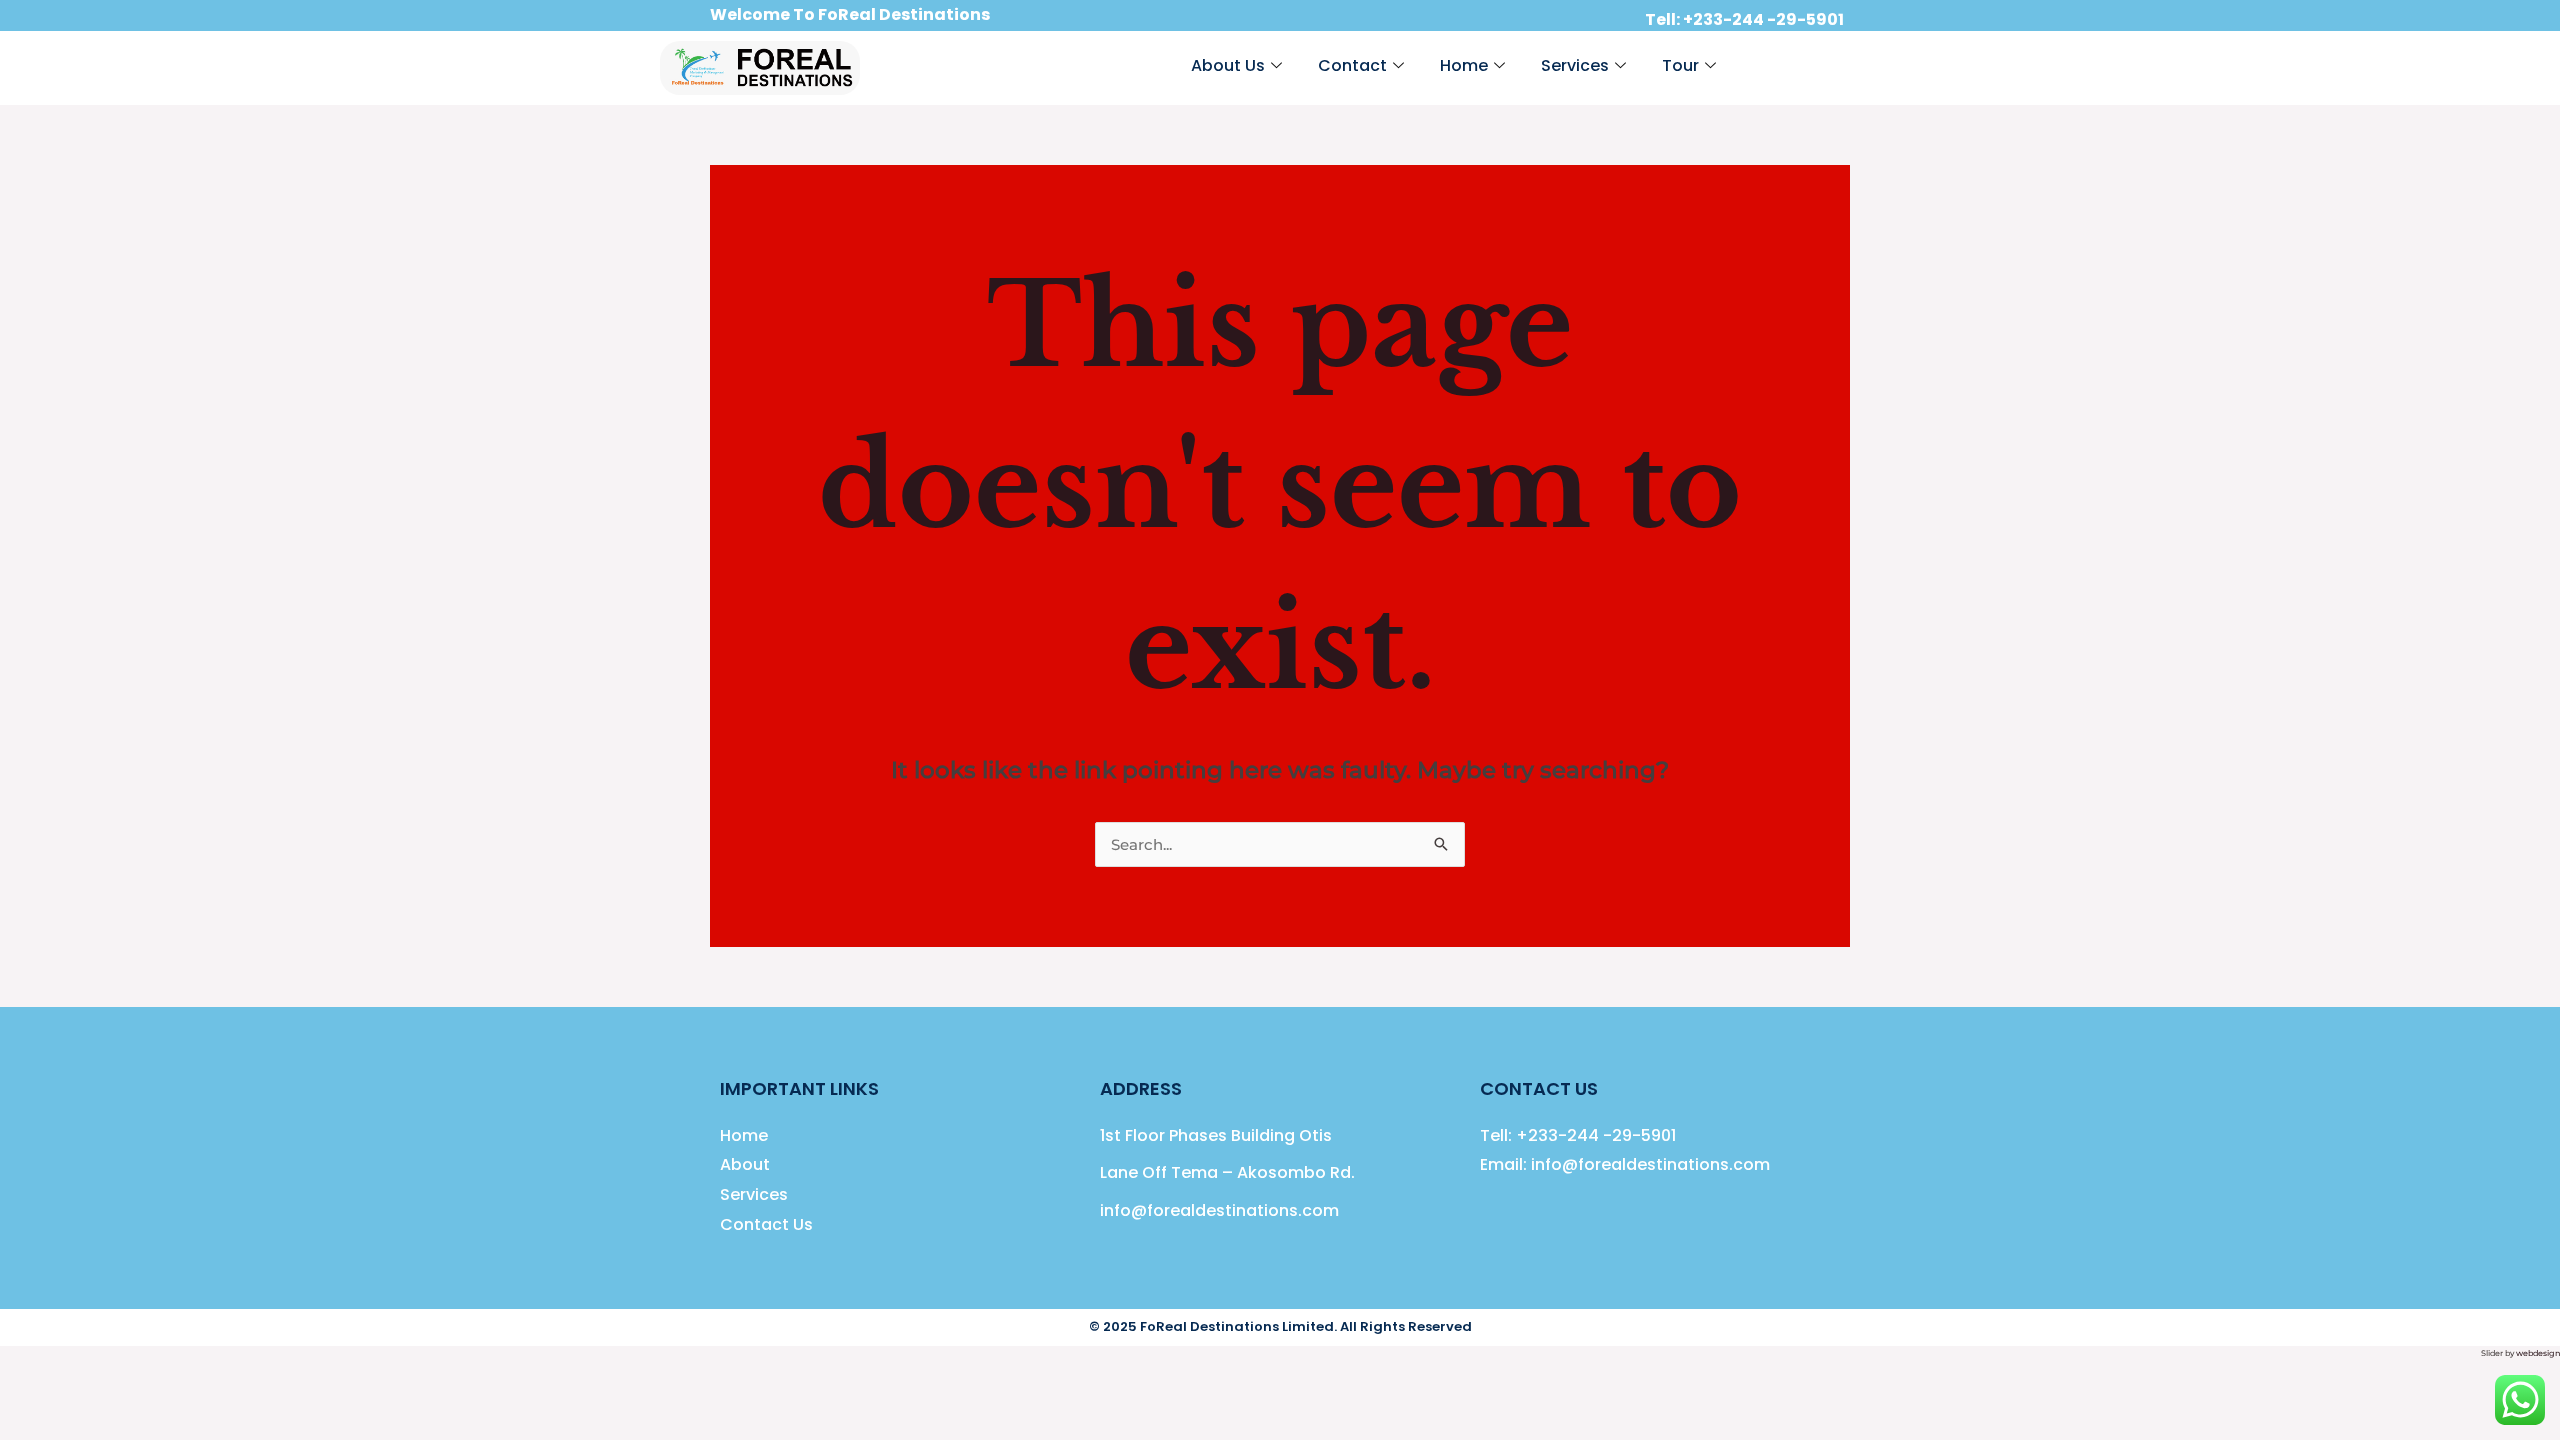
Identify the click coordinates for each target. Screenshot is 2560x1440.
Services (1575, 65)
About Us (1228, 65)
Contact (1352, 65)
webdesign (2538, 1353)
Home (1464, 65)
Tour (1680, 65)
